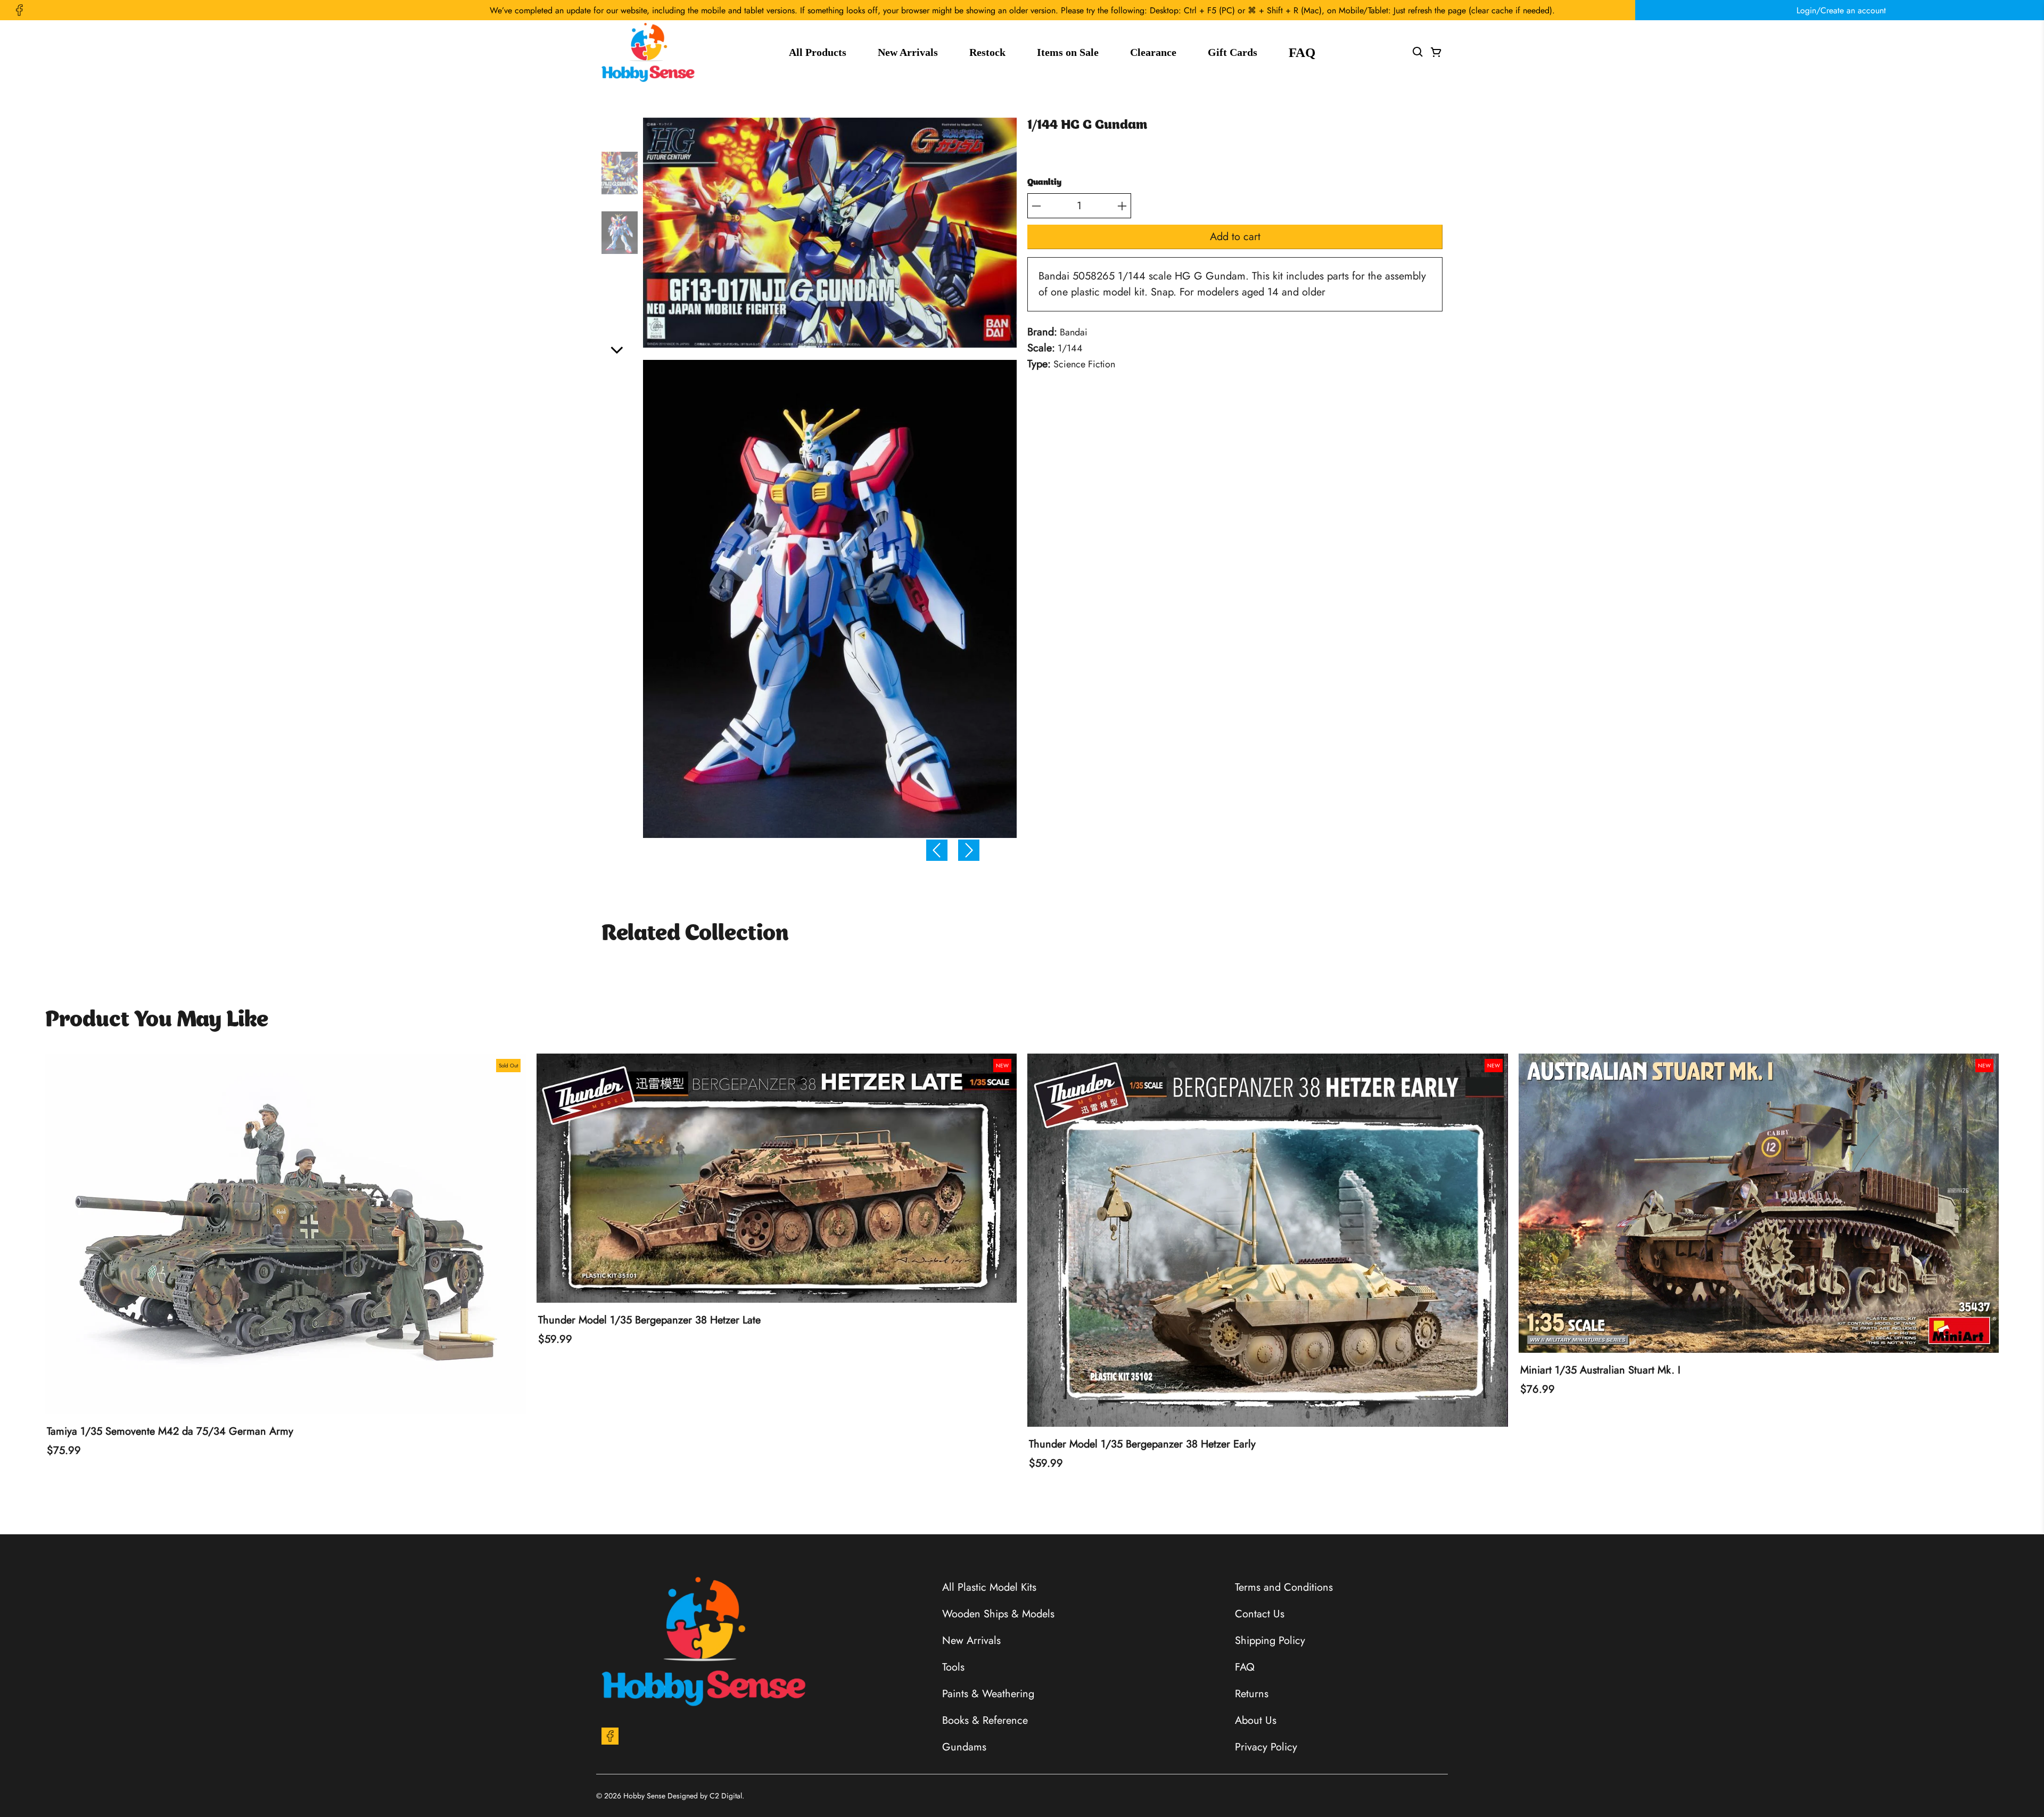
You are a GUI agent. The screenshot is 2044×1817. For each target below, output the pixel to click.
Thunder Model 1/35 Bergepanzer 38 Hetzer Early (1142, 1444)
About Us (1256, 1720)
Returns (1252, 1694)
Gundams (964, 1747)
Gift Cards (1233, 52)
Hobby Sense (644, 1796)
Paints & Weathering (988, 1694)
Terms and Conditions (1284, 1587)
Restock (987, 52)
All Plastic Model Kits (989, 1587)
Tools (953, 1667)
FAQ (1302, 52)
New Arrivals (908, 52)
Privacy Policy (1266, 1747)
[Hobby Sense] (648, 52)
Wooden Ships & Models (998, 1614)
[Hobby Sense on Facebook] (19, 10)
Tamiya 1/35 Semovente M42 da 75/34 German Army (170, 1432)
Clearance (1153, 52)
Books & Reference (985, 1720)
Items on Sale (1068, 52)
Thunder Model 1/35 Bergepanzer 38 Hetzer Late (649, 1320)
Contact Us (1260, 1614)
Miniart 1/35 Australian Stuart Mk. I (1600, 1370)
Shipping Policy (1270, 1641)
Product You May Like (157, 1021)
